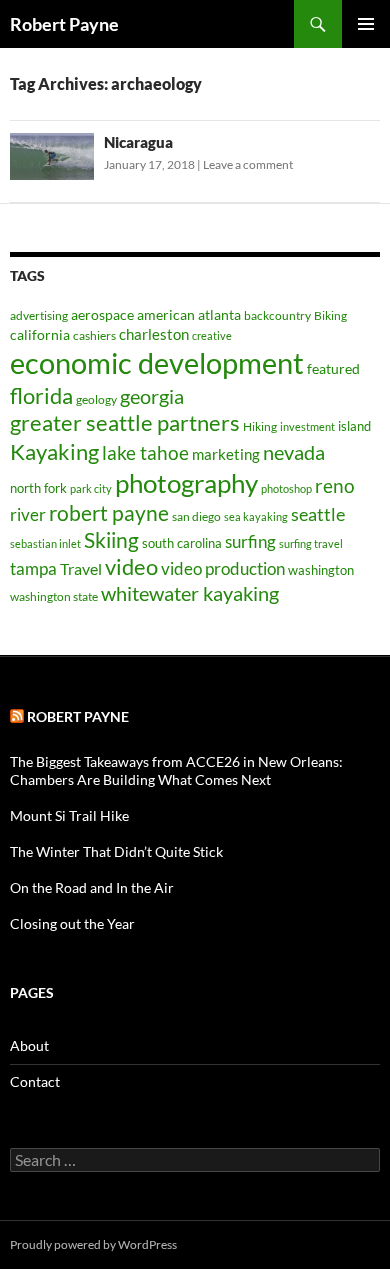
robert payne (109, 513)
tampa (33, 568)
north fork (38, 488)
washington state (54, 596)
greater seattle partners (125, 423)
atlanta (219, 314)
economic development (157, 362)
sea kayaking (256, 516)
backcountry (277, 315)
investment (307, 426)
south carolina (182, 543)
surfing (250, 541)
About (29, 1045)
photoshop (286, 488)
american (166, 314)
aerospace (102, 314)
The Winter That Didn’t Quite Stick (116, 851)
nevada (294, 452)
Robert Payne (64, 24)
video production (223, 568)
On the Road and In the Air (92, 887)
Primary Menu (366, 24)
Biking (330, 315)
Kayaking (54, 451)
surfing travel (311, 543)
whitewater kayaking (190, 593)
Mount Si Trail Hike (69, 815)
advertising (39, 315)
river (28, 514)
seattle (318, 514)
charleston (154, 334)
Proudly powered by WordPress (93, 1244)
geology (96, 399)
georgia (152, 396)
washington (321, 570)
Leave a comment (248, 164)
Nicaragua (138, 142)
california (40, 334)
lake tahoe (145, 452)
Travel (81, 568)
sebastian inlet (45, 543)
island (354, 426)
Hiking (260, 426)
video (131, 566)
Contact (35, 1081)
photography (186, 483)
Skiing (111, 540)
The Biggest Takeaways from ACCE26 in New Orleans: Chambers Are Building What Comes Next (176, 770)
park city (91, 488)
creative (212, 335)
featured (333, 368)
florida (41, 395)
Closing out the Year (72, 923)
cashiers (94, 335)
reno (335, 485)
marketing (226, 454)
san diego (196, 516)
